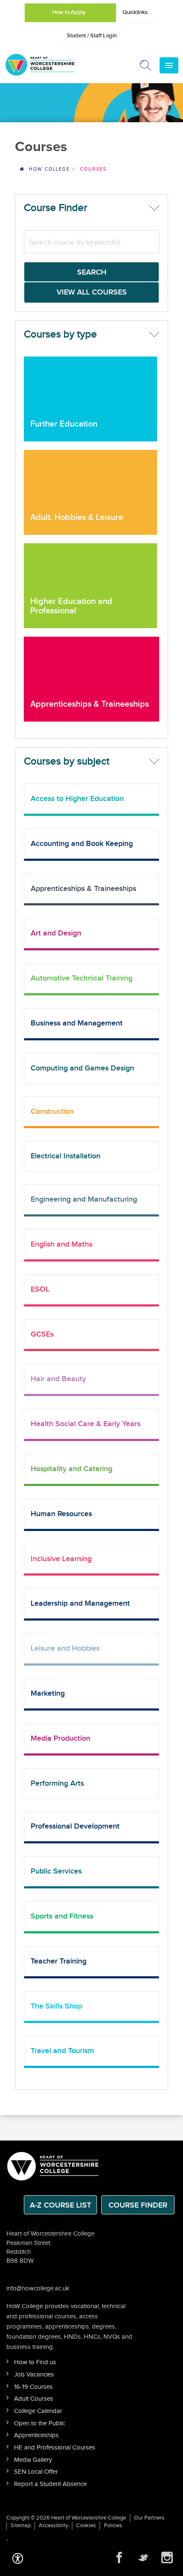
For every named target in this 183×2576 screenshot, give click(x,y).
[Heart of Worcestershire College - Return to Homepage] (52, 65)
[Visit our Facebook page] (119, 2558)
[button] (18, 2557)
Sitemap (21, 2525)
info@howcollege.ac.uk (38, 2288)
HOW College (49, 169)
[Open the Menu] (169, 65)
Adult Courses (34, 2399)
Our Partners (149, 2518)
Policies (113, 2525)
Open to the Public (40, 2423)
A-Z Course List (60, 2205)
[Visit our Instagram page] (167, 2558)
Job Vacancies (34, 2375)
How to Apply (69, 12)
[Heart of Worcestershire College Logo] (53, 2165)
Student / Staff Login (92, 36)
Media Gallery (33, 2460)
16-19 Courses (33, 2387)
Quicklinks (135, 12)
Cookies (86, 2525)
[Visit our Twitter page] (143, 2558)
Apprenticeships (36, 2435)
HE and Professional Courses (55, 2448)
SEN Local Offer (36, 2472)
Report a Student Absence (50, 2484)
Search (92, 272)
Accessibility (53, 2525)
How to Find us (35, 2362)
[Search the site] (146, 67)
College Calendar (38, 2411)
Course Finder (138, 2205)
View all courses (92, 292)
